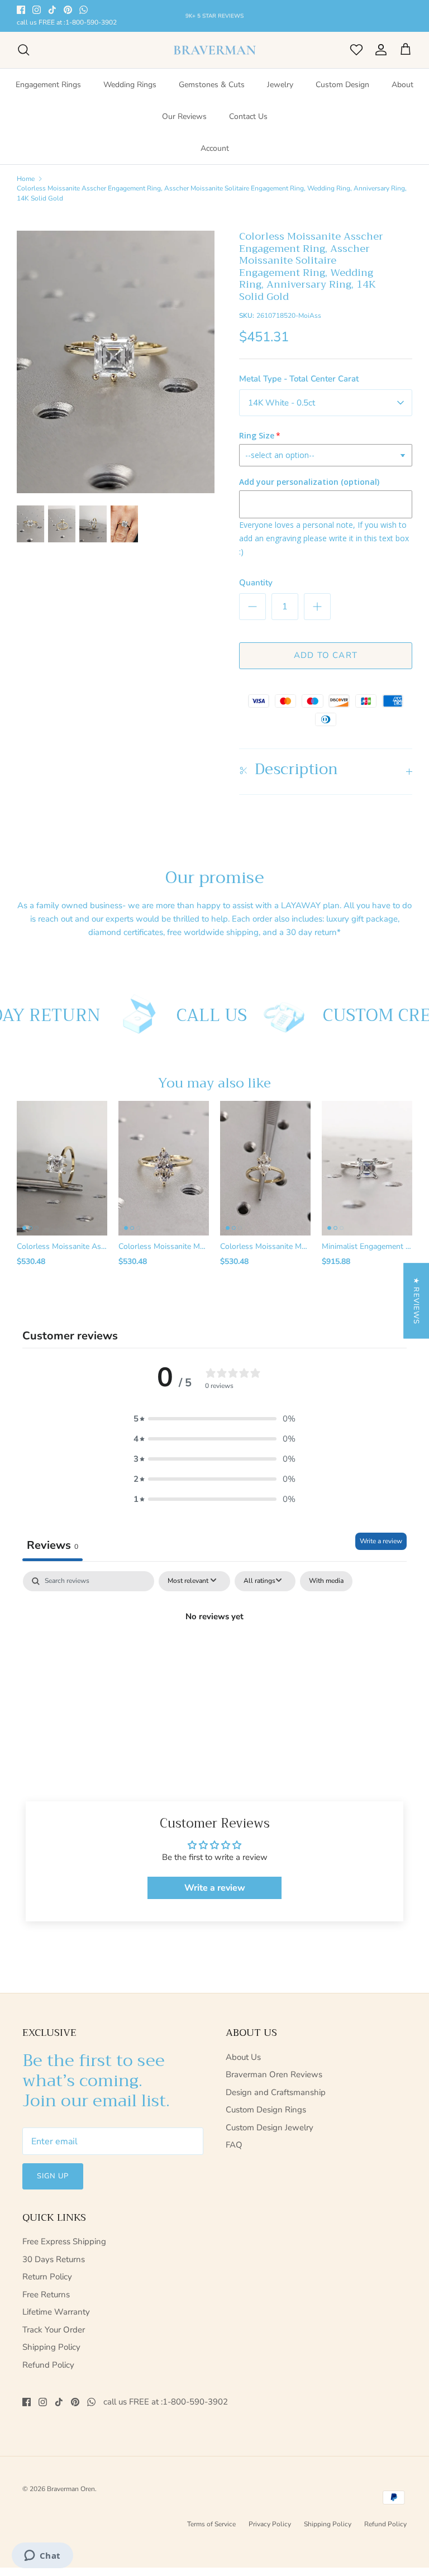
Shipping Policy (51, 2347)
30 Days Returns (54, 2259)
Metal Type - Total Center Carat (299, 379)
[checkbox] (326, 1581)
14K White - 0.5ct (282, 403)
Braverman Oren (71, 2489)
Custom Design (342, 85)
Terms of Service (211, 2524)
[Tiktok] (52, 10)
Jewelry (280, 85)
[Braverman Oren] (215, 50)
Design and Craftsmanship (276, 2092)
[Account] (379, 50)
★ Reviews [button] (416, 1301)
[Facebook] (21, 10)
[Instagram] (37, 10)
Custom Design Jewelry (270, 2127)
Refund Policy (48, 2365)
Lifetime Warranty (56, 2312)
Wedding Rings (130, 85)
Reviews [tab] (53, 1545)
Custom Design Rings (266, 2110)
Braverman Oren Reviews (274, 2074)
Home (26, 178)
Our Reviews (184, 116)
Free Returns (46, 2294)
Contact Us (248, 116)
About (402, 85)
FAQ (234, 2145)
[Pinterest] (68, 10)
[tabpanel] (214, 1654)
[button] (214, 1419)
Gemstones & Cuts (212, 85)
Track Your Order (54, 2330)
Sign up (53, 2176)
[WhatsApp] (84, 10)
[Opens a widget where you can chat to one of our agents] (42, 2556)
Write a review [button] (215, 1888)
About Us (243, 2057)
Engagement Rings (48, 85)
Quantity (256, 583)
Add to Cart (326, 655)
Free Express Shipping (64, 2241)
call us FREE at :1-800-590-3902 (67, 23)
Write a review (381, 1541)
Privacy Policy (270, 2524)
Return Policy (47, 2277)
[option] (116, 362)
